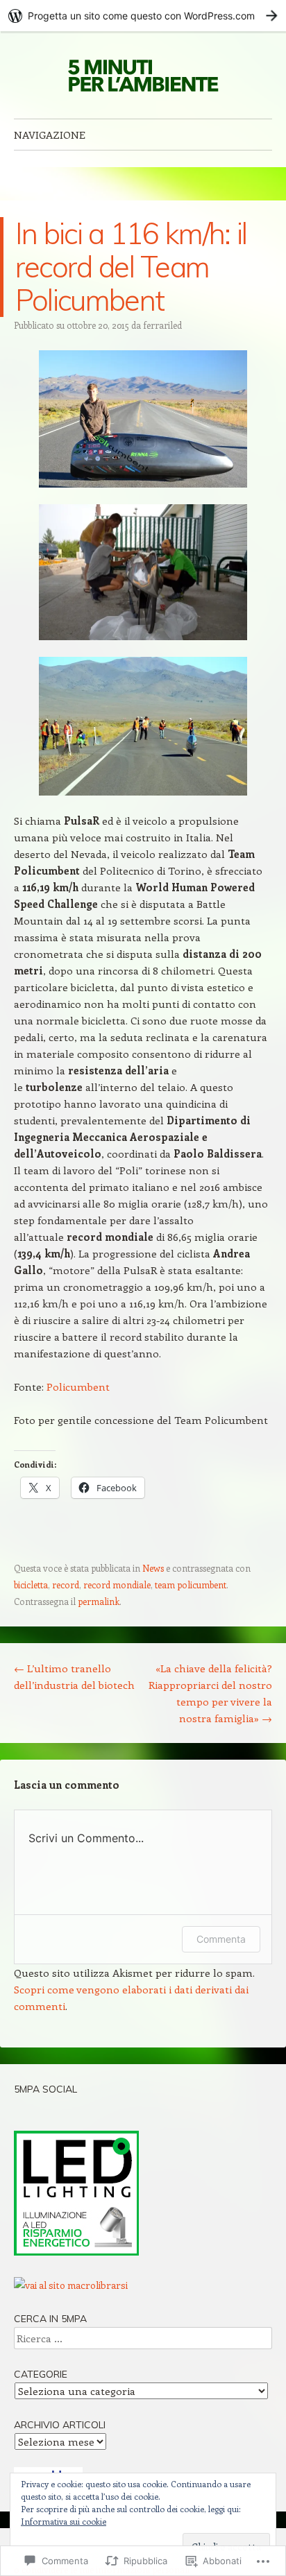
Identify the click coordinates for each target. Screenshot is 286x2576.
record (66, 1585)
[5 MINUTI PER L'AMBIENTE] (143, 75)
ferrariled (162, 325)
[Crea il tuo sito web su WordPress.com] (143, 16)
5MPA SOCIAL (45, 2089)
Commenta (221, 1939)
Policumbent (78, 1386)
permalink (99, 1601)
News (153, 1568)
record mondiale (117, 1585)
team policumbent (191, 1585)
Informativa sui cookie (64, 2521)
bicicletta (31, 1585)
